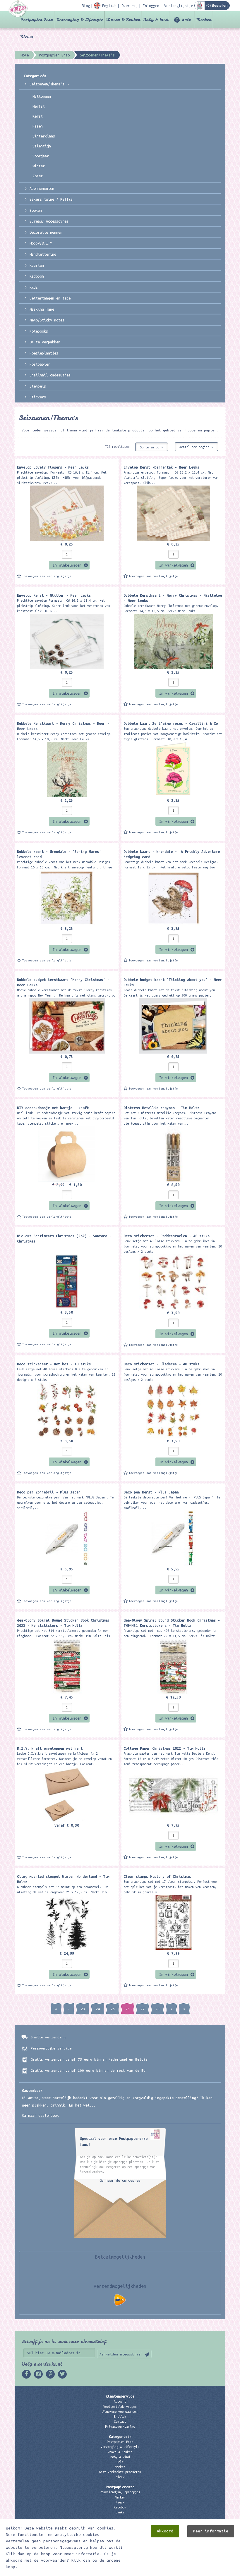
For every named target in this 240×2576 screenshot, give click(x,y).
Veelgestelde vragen (120, 2407)
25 (113, 2009)
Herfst (39, 106)
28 (157, 2009)
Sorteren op (150, 447)
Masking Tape (42, 309)
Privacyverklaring (120, 2427)
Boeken (36, 210)
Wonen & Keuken (123, 20)
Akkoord (165, 2531)
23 (83, 2009)
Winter (39, 166)
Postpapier (40, 364)
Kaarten (37, 265)
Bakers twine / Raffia (51, 199)
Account (120, 2401)
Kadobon (37, 276)
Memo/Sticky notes (47, 320)
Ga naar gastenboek (40, 2115)
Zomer (38, 176)
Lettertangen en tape (50, 298)
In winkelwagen (67, 565)
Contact (120, 2422)
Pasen (38, 126)
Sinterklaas (44, 136)
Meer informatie (211, 2531)
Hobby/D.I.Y (41, 243)
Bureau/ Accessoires (49, 221)
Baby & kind (156, 20)
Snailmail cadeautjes (50, 375)
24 (98, 2009)
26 (128, 2009)
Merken (204, 20)
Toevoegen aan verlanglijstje (47, 576)
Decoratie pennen (46, 232)
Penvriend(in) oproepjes (120, 2492)
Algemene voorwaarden (120, 2412)
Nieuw (27, 37)
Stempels (38, 386)
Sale (186, 20)
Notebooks (39, 331)
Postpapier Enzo (37, 20)
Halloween (42, 96)
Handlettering (43, 254)
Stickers (38, 397)
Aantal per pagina (195, 447)
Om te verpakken (45, 342)
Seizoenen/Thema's (48, 84)
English (120, 2417)
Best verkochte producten (120, 2472)
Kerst (38, 116)
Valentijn (42, 146)
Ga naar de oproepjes (120, 2180)
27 (143, 2009)
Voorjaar (41, 156)
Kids (34, 287)
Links (120, 2512)
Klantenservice (120, 2396)
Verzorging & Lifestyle (80, 20)
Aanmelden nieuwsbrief (121, 2354)
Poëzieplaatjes (44, 353)
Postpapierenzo (120, 2487)
